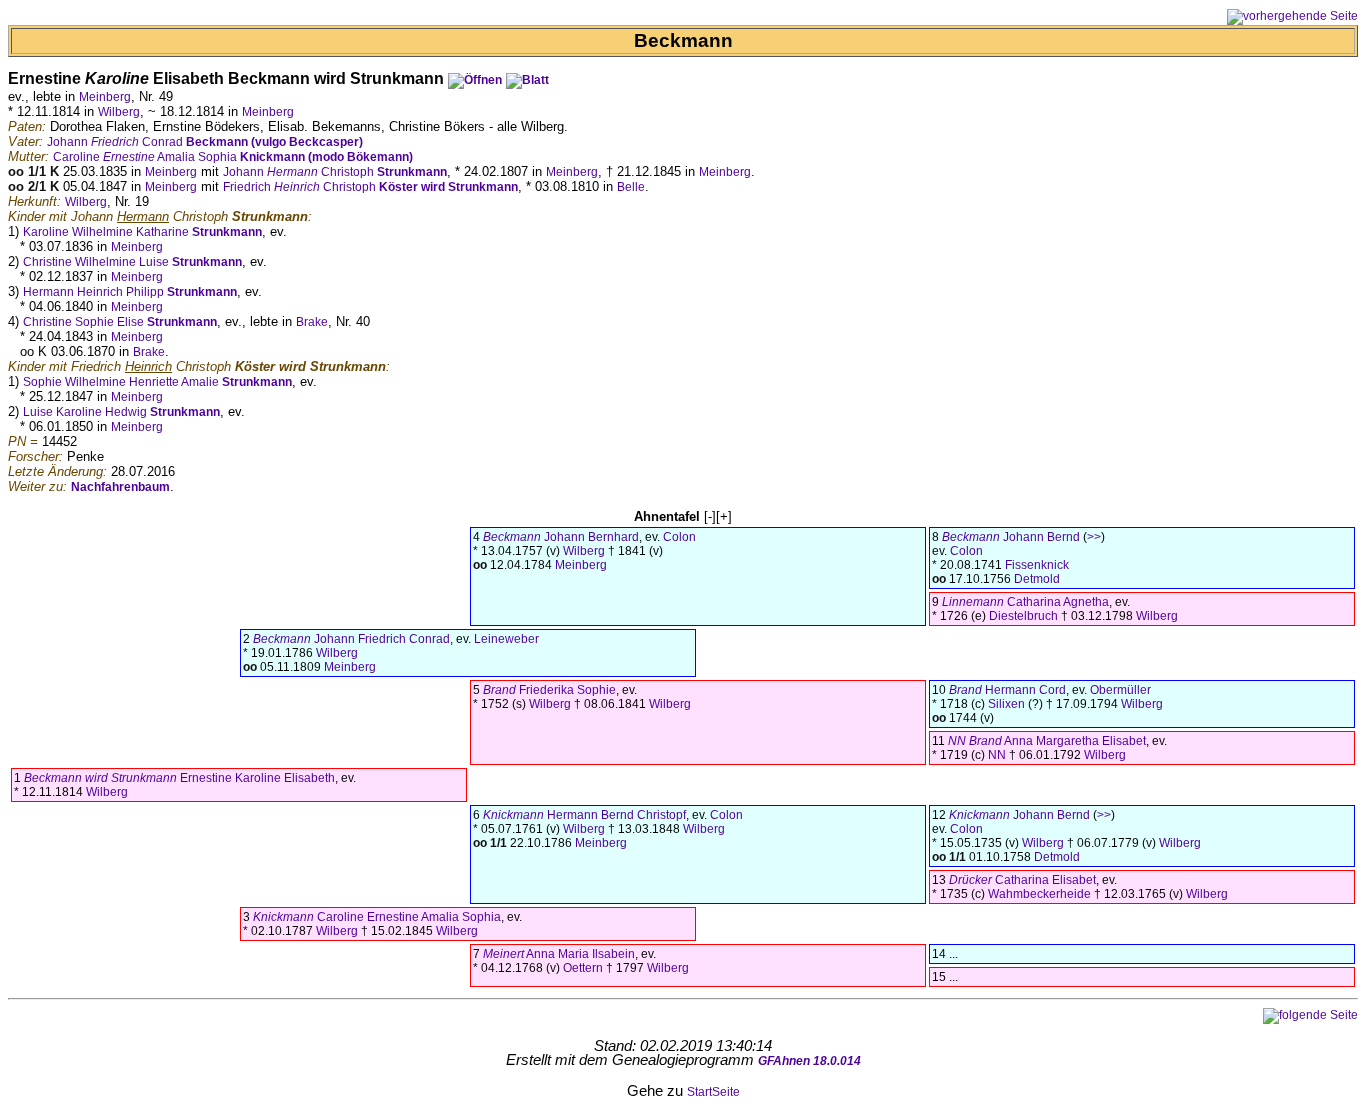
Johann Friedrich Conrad (351, 639)
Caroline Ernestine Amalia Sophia (377, 917)
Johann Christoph (335, 172)
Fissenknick (1037, 565)
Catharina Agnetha (1025, 602)
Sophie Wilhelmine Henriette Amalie (157, 382)
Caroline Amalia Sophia (233, 157)
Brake (312, 322)
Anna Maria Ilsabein (559, 954)
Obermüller (1120, 690)
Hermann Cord (1007, 690)
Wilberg (119, 112)
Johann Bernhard (561, 537)
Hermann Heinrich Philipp (130, 292)
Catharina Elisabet (1022, 880)
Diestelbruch (1023, 616)
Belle (631, 187)
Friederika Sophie (549, 690)
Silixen (1006, 704)
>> (1094, 537)
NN (997, 755)
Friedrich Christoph (370, 187)
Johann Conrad (205, 142)
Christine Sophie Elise (120, 322)
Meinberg (105, 97)
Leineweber (506, 639)
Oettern (583, 968)
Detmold (1037, 579)
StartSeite (713, 1092)
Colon (679, 537)
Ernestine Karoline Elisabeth (179, 778)
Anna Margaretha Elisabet (1047, 741)
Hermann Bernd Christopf (584, 815)
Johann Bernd (1011, 537)
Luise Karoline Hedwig (121, 412)
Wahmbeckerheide (1039, 894)
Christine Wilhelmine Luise (132, 262)
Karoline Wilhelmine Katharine (142, 232)
